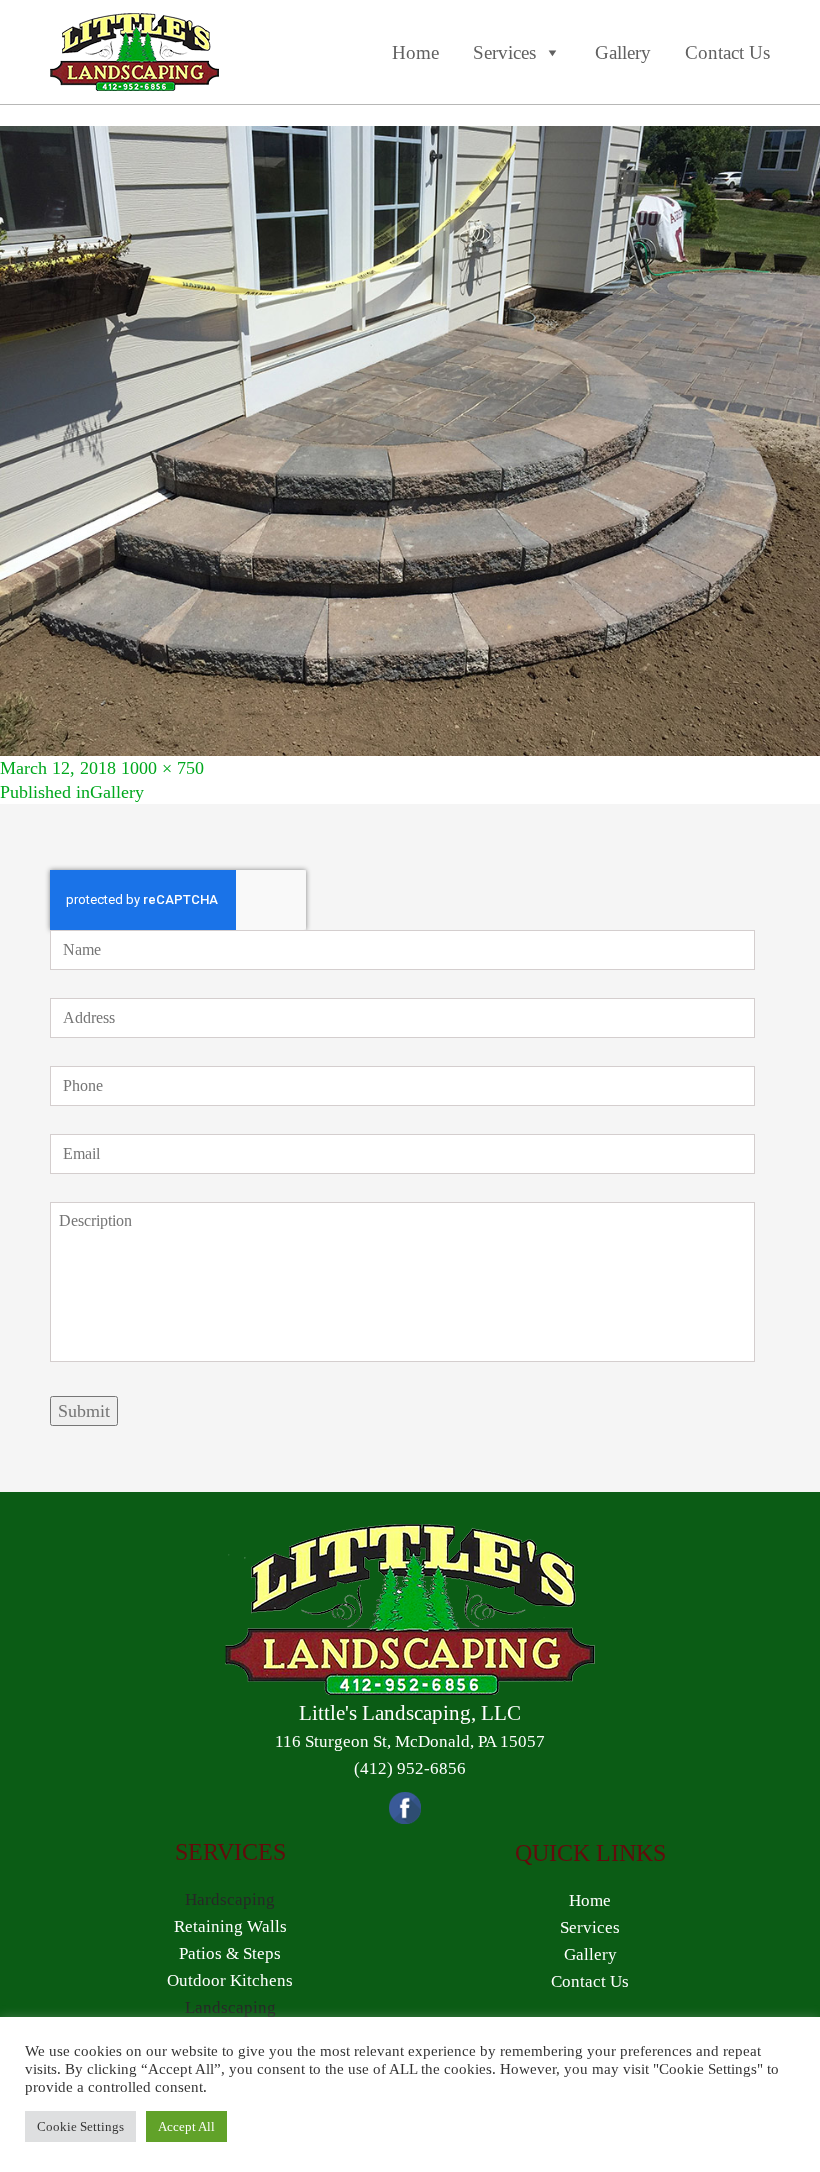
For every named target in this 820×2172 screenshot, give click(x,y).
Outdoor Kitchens (230, 1980)
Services (504, 53)
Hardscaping (230, 1899)
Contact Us (727, 53)
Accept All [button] (186, 2126)
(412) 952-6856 (410, 1768)
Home (415, 53)
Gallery (623, 53)
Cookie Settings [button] (80, 2126)
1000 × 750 (162, 768)
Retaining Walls (230, 1926)
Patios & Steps (230, 1953)
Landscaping (230, 2007)
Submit (84, 1411)
